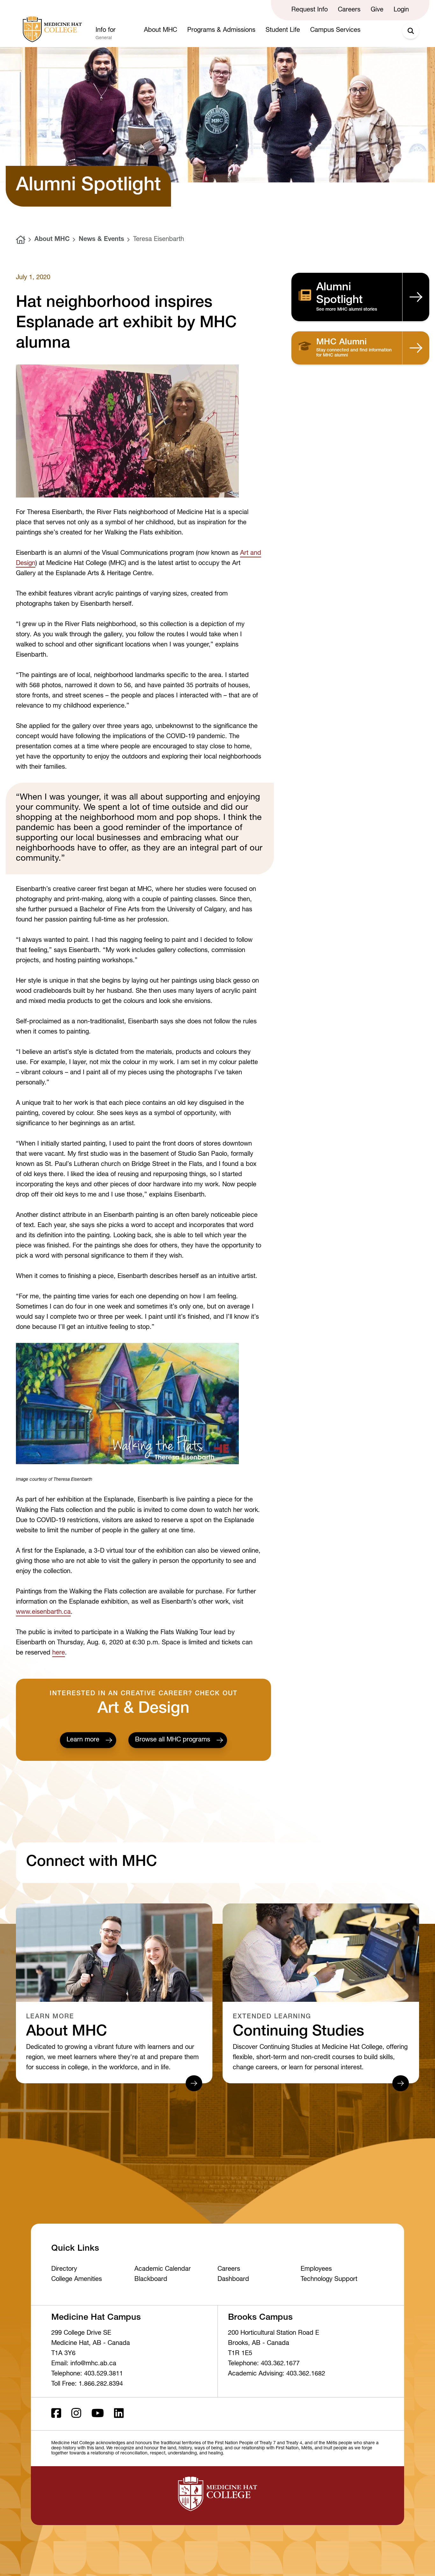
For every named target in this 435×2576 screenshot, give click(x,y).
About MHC (52, 240)
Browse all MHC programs (173, 1740)
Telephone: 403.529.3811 (87, 2374)
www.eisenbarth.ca (43, 1613)
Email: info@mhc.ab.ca (84, 2364)
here (59, 1653)
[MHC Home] (51, 29)
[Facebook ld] (56, 2414)
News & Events (101, 240)
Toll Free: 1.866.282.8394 (87, 2384)
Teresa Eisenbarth (159, 240)
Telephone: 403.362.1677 (264, 2364)
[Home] (21, 240)
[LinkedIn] (119, 2414)
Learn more (83, 1740)
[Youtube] (98, 2414)
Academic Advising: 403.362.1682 (277, 2374)
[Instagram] (76, 2414)
